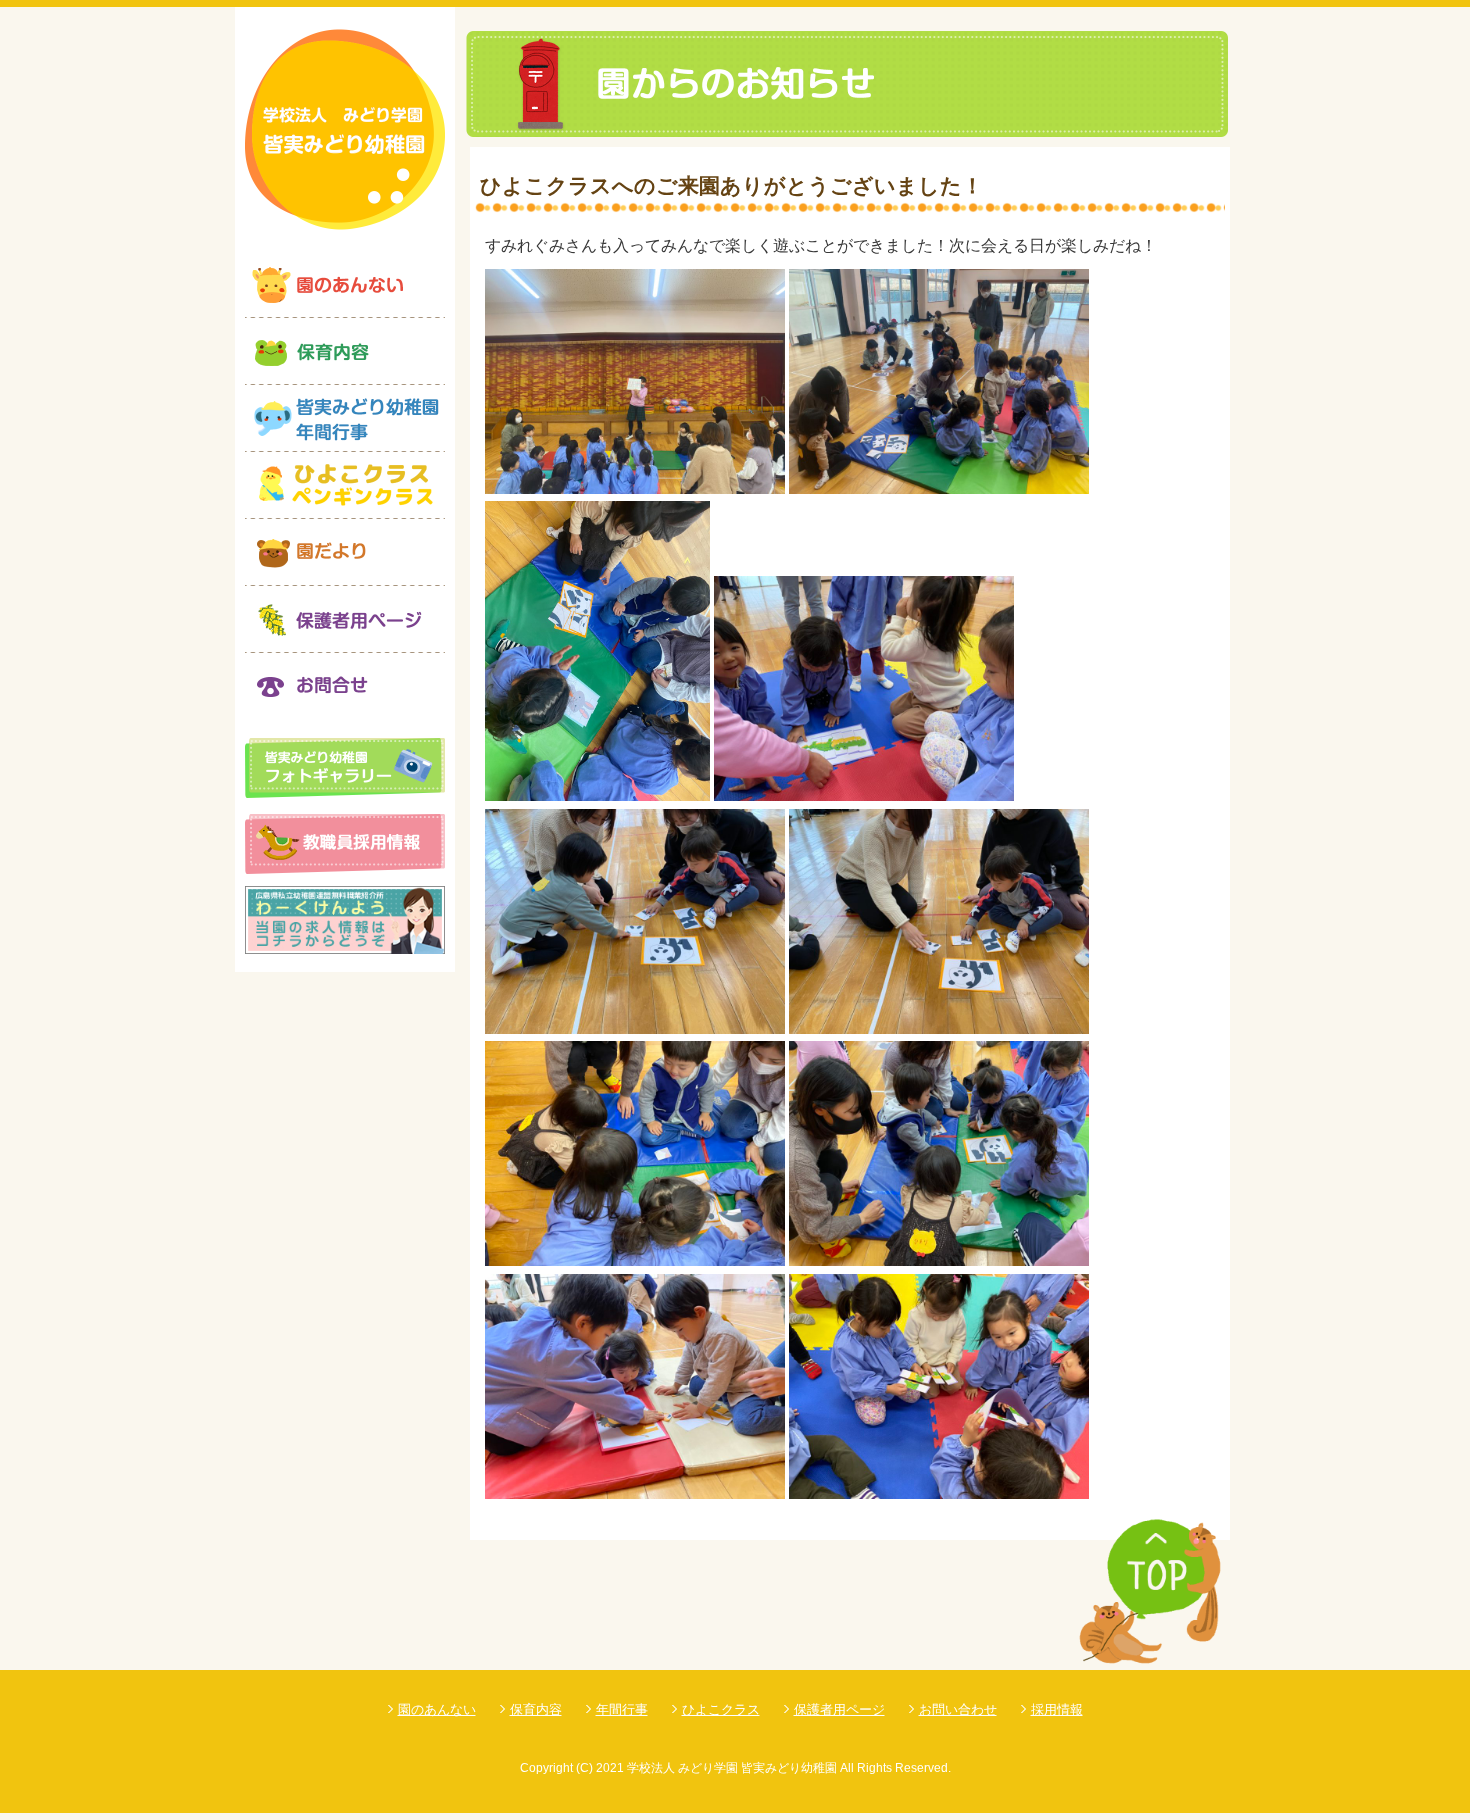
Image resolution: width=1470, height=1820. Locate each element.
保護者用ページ (839, 1709)
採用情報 (1057, 1709)
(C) (584, 1768)
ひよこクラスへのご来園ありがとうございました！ (731, 185)
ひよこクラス (721, 1709)
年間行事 (622, 1709)
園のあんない (437, 1709)
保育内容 (536, 1709)
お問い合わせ (958, 1709)
